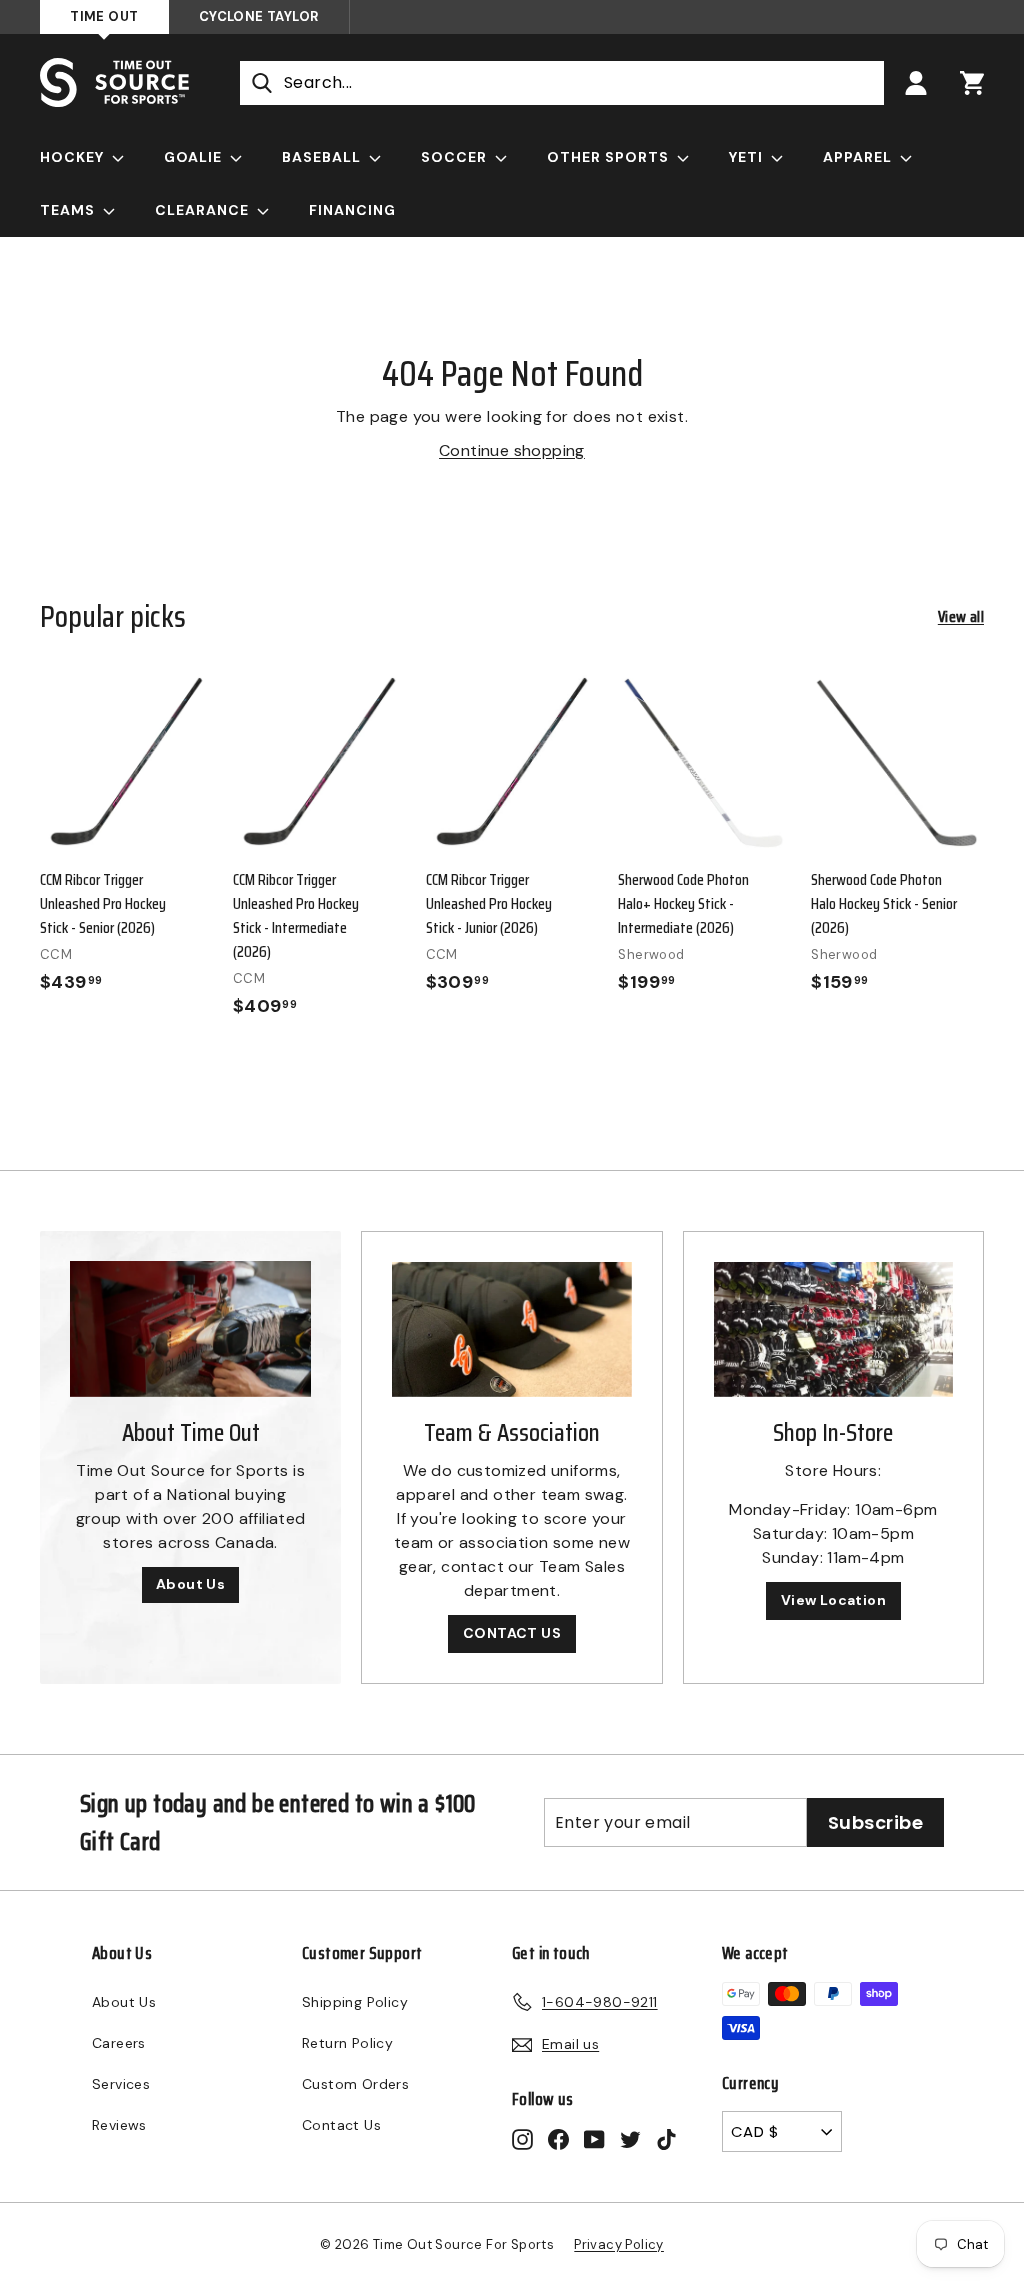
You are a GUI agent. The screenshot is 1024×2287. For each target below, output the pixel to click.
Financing (352, 210)
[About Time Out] (190, 1329)
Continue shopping (512, 450)
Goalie (195, 157)
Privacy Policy (619, 2244)
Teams (69, 210)
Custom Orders (355, 2084)
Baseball (323, 157)
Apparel (859, 157)
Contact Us (341, 2125)
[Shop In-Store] (833, 1329)
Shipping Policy (355, 2002)
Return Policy (347, 2043)
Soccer (456, 157)
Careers (119, 2043)
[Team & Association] (511, 1329)
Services (121, 2084)
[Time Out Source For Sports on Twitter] (630, 2138)
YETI (748, 157)
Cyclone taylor (259, 16)
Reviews (119, 2125)
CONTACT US (512, 1633)
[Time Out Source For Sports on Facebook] (558, 2138)
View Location (833, 1600)
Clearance (204, 210)
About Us (190, 1584)
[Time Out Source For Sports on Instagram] (522, 2138)
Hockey (74, 157)
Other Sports (610, 157)
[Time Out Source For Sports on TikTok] (666, 2138)
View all (961, 617)
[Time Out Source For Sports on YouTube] (594, 2138)
